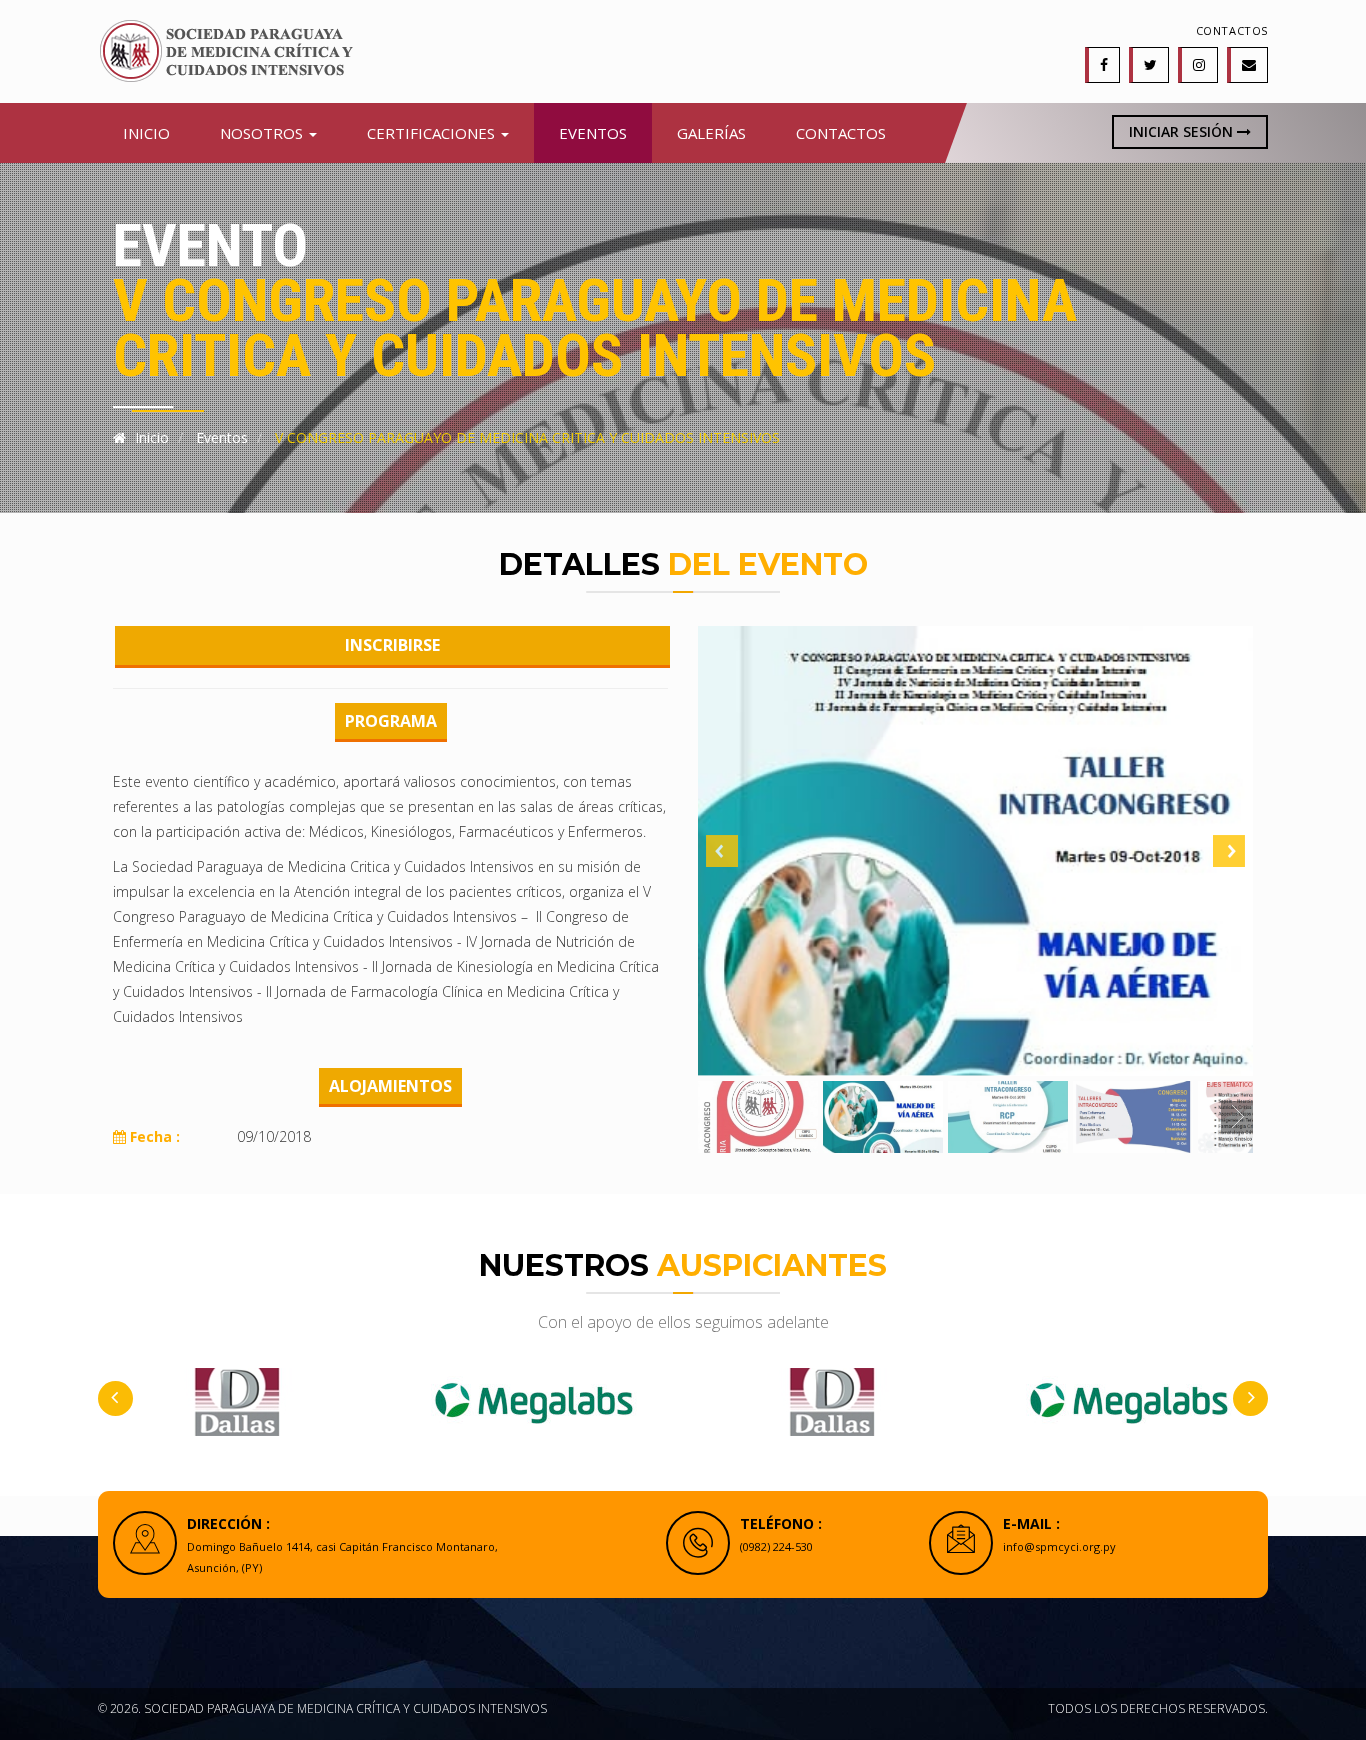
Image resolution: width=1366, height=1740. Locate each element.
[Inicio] (225, 49)
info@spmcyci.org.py (1059, 1546)
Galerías (711, 133)
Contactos (1232, 30)
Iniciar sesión (1183, 131)
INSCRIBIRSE (392, 645)
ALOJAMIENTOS (390, 1086)
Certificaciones (433, 133)
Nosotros (263, 133)
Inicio (146, 133)
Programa (391, 721)
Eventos (593, 133)
